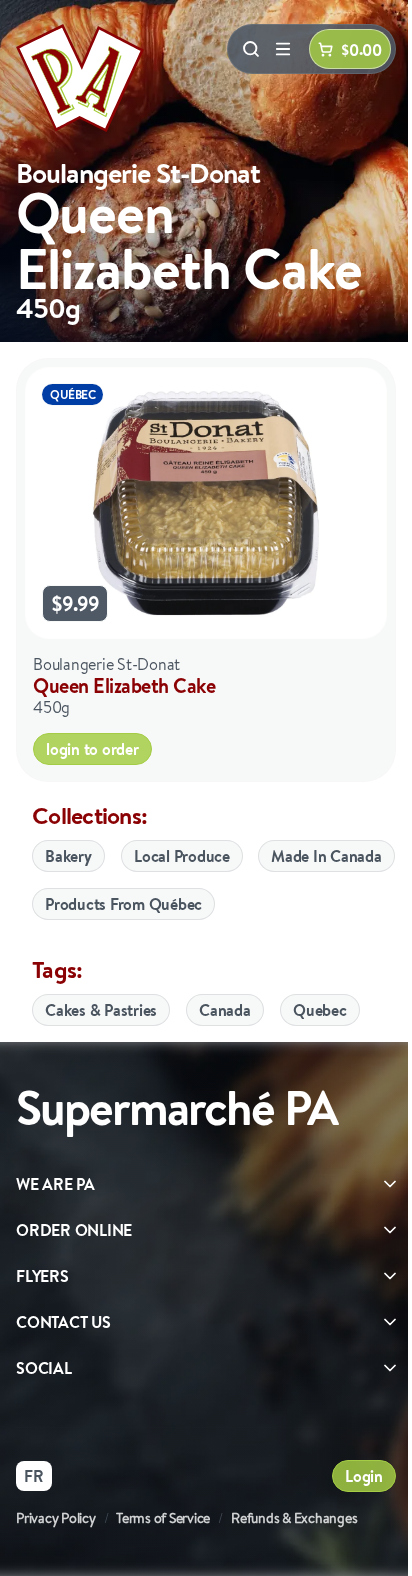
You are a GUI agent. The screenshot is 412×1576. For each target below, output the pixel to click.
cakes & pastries (101, 1010)
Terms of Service (163, 1518)
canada (225, 1010)
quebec (320, 1010)
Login (364, 1476)
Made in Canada (326, 856)
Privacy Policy (56, 1518)
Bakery (68, 856)
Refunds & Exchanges (294, 1518)
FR (34, 1476)
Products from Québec (123, 904)
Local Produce (182, 856)
